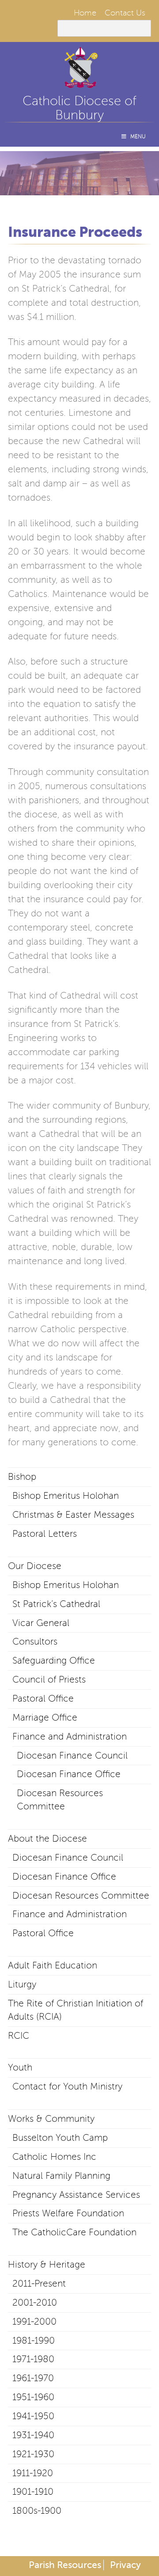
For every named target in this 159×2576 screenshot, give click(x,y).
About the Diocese (47, 1839)
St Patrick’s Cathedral (56, 1604)
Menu (138, 137)
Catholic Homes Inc (54, 2157)
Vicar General (41, 1623)
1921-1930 (33, 2454)
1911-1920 (33, 2473)
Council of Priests (49, 1679)
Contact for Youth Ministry (67, 2086)
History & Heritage (47, 2264)
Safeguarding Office (54, 1660)
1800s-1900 (37, 2511)
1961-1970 (33, 2378)
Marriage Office (45, 1717)
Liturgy (22, 1984)
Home (85, 13)
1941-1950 (33, 2416)
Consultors (35, 1641)
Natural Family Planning (61, 2176)
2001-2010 (35, 2302)
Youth (20, 2067)
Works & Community (51, 2119)
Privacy (125, 2565)
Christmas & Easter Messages (73, 1515)
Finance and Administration (70, 1736)
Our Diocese (35, 1566)
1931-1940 (33, 2435)
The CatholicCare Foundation (74, 2232)
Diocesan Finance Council (72, 1755)
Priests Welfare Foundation (68, 2213)
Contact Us (125, 13)
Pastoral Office (43, 1698)
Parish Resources (65, 2565)
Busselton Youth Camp (60, 2138)
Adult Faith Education (53, 1965)
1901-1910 (33, 2492)
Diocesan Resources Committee (81, 1896)
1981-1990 (34, 2340)
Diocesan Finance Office (69, 1774)
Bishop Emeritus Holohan (66, 1496)
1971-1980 (33, 2359)
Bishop (22, 1477)
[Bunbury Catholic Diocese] (79, 84)
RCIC (19, 2036)
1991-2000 (34, 2321)
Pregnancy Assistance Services (76, 2195)
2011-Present (39, 2283)
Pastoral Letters (45, 1534)
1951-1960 (33, 2397)
